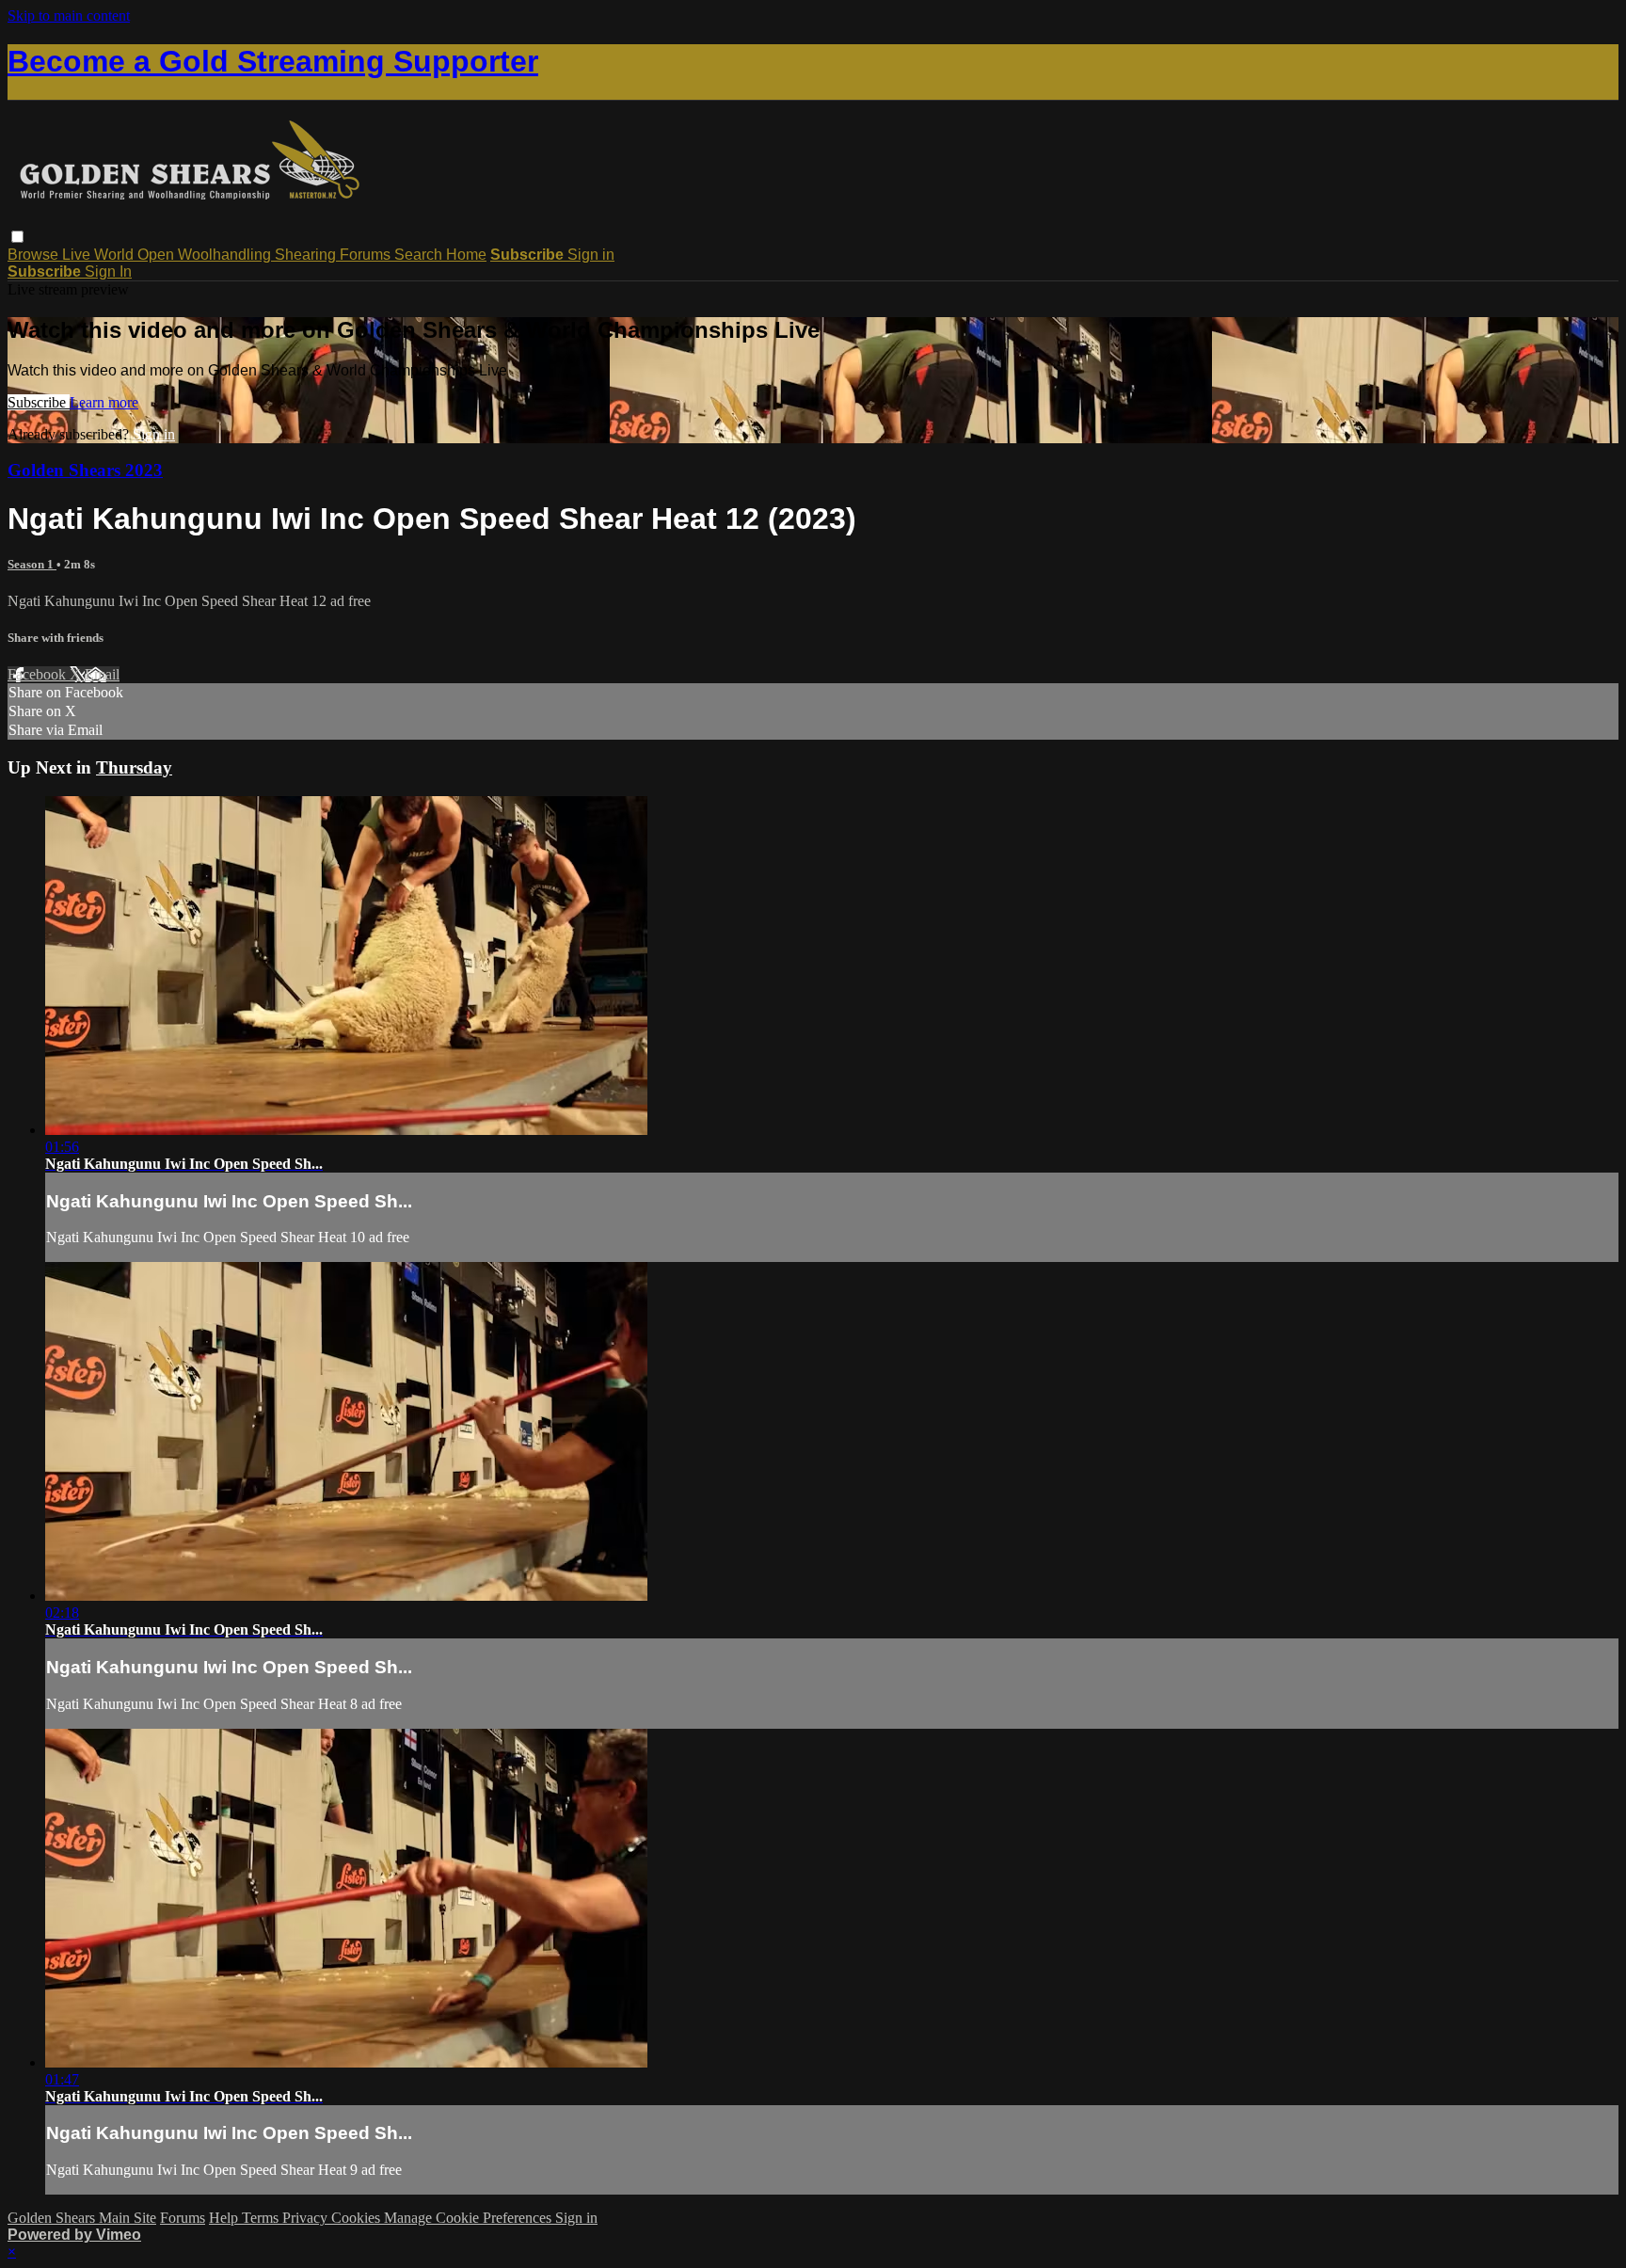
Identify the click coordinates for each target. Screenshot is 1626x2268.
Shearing (307, 255)
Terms (262, 2218)
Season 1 (32, 564)
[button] (17, 237)
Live (78, 255)
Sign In (108, 272)
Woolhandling (226, 255)
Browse (35, 255)
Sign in (591, 255)
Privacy (307, 2218)
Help (225, 2218)
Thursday (134, 767)
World (116, 255)
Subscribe (39, 402)
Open (158, 255)
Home (466, 255)
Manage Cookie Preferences (470, 2218)
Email (102, 674)
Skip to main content (69, 16)
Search (420, 255)
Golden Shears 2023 (85, 470)
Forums (367, 255)
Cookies (358, 2218)
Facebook (39, 674)
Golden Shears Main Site (82, 2218)
